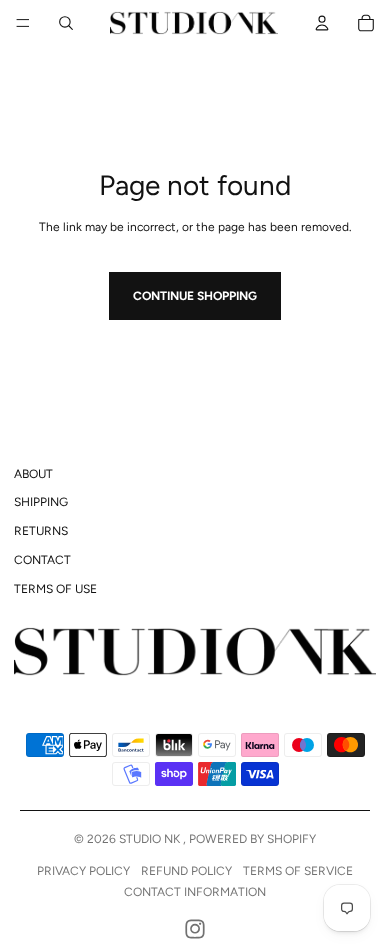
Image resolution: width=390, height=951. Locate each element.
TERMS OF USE (55, 589)
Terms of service (298, 871)
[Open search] (66, 23)
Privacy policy (83, 871)
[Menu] (23, 23)
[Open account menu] (322, 23)
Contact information (195, 892)
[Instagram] (195, 929)
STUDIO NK (151, 839)
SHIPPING (41, 502)
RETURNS (41, 531)
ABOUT (33, 474)
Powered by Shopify (252, 839)
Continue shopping (195, 296)
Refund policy (186, 871)
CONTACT (42, 560)
